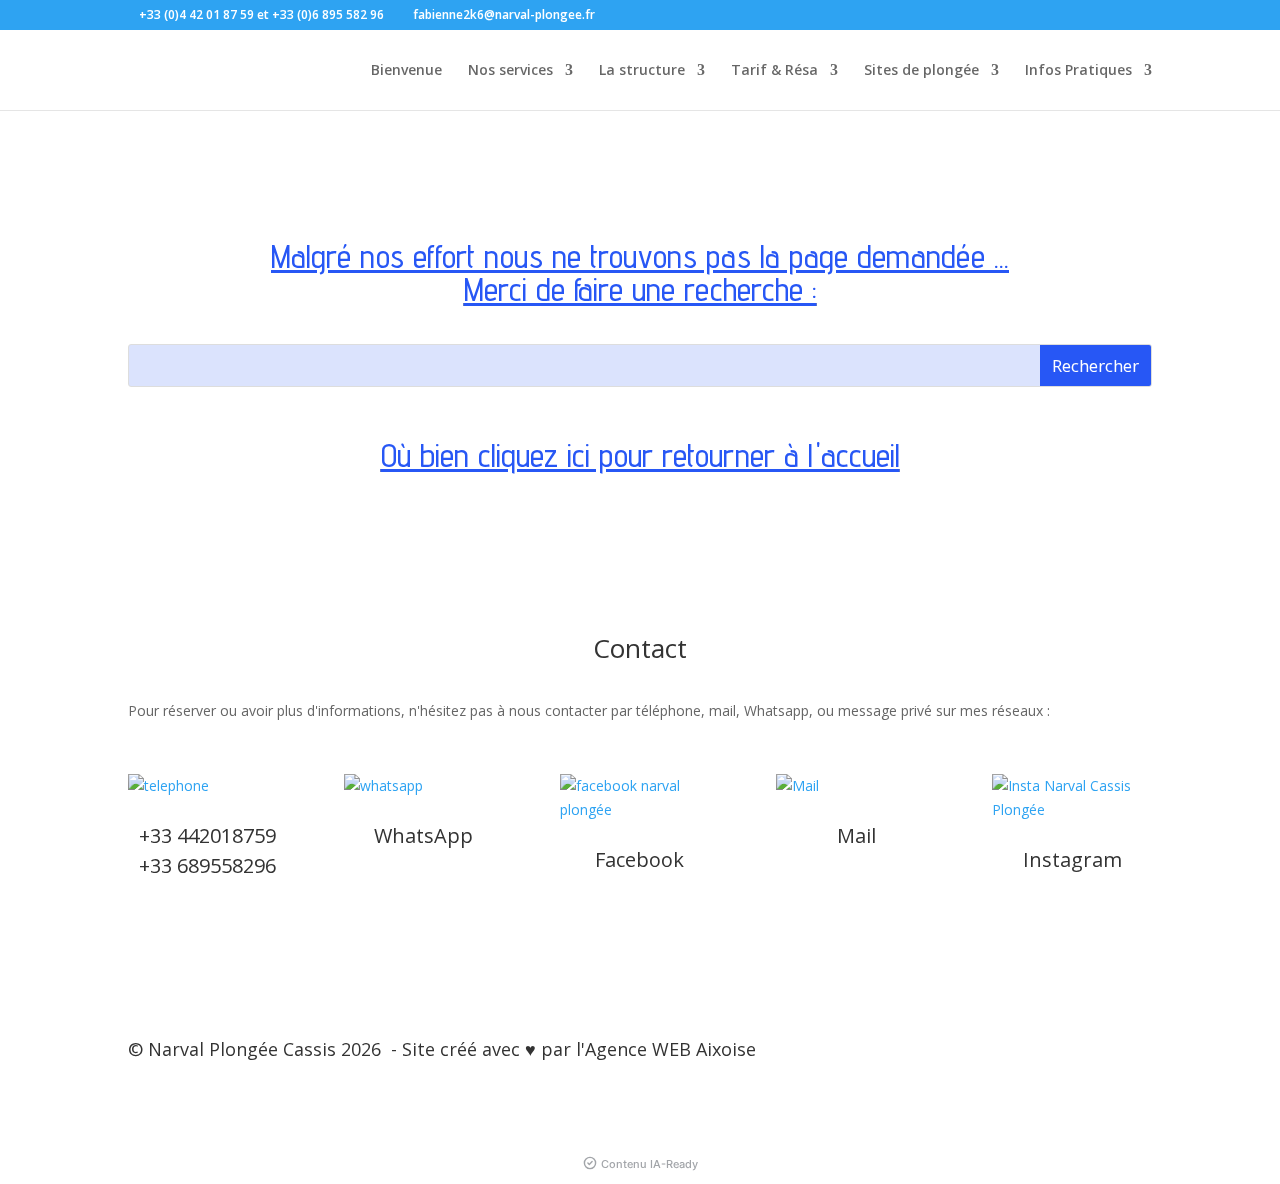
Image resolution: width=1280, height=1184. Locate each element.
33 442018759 (213, 835)
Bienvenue (406, 71)
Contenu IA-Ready (649, 1164)
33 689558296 (213, 865)
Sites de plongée (921, 71)
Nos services (510, 71)
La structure (642, 71)
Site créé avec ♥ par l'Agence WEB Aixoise (579, 1049)
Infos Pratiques (1078, 71)
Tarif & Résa (774, 71)
